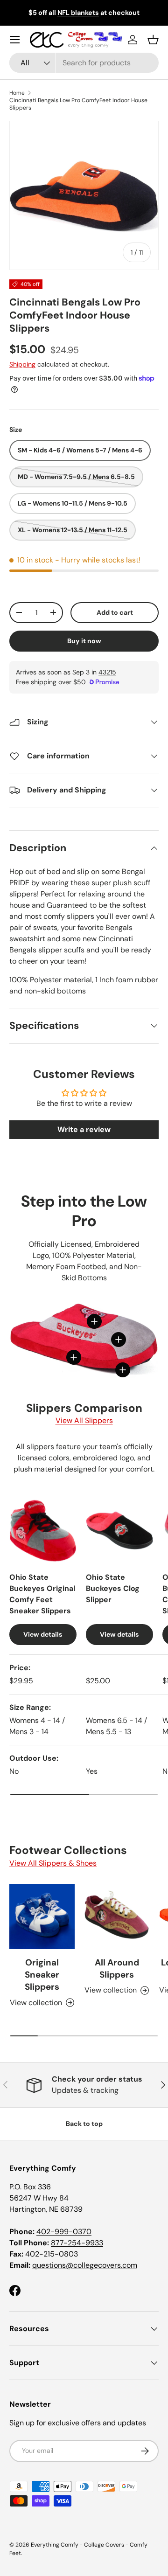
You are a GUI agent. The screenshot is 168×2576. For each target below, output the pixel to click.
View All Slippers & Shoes (53, 1863)
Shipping (22, 364)
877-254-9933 (77, 2243)
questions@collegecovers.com (85, 2265)
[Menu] (15, 40)
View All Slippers (84, 1420)
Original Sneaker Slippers (42, 1975)
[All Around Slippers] (117, 1916)
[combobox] (84, 63)
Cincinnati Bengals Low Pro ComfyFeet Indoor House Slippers (78, 104)
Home (17, 93)
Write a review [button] (84, 1129)
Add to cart (115, 612)
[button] (153, 40)
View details (43, 1634)
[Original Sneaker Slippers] (42, 1916)
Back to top (84, 2124)
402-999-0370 (64, 2232)
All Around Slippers (117, 1968)
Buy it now (84, 641)
